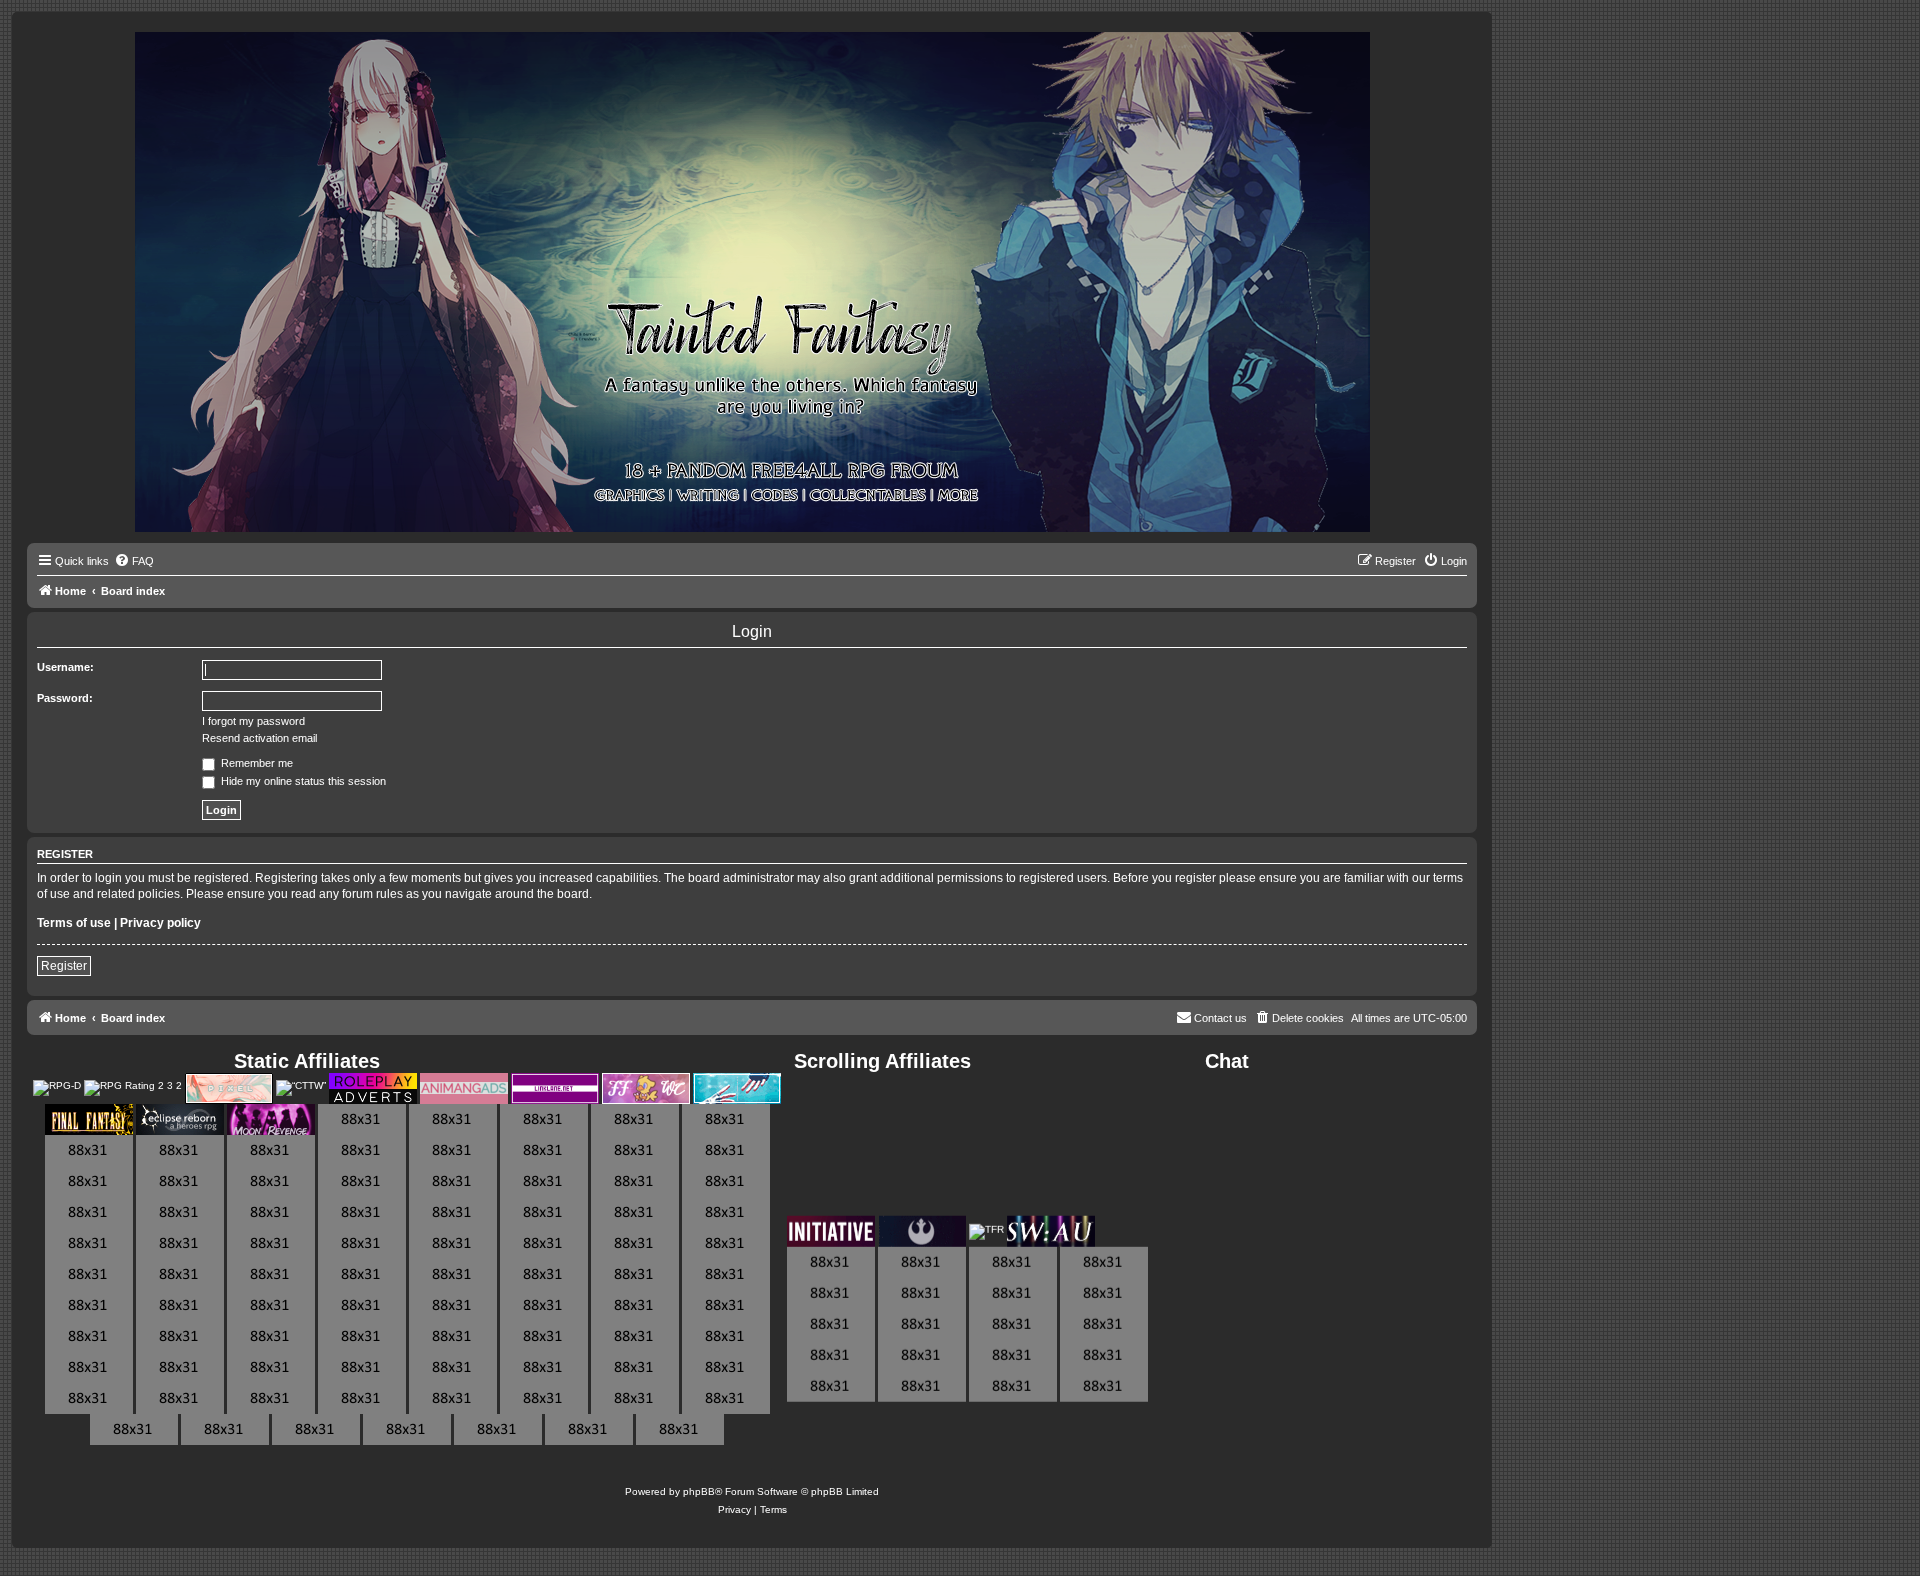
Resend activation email (259, 738)
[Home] (752, 283)
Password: (65, 698)
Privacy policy (160, 923)
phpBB (699, 1491)
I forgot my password (253, 721)
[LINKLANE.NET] (555, 1088)
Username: (65, 667)
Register (64, 966)
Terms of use (74, 923)
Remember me (255, 763)
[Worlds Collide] (646, 1088)
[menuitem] (134, 561)
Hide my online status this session (302, 781)
